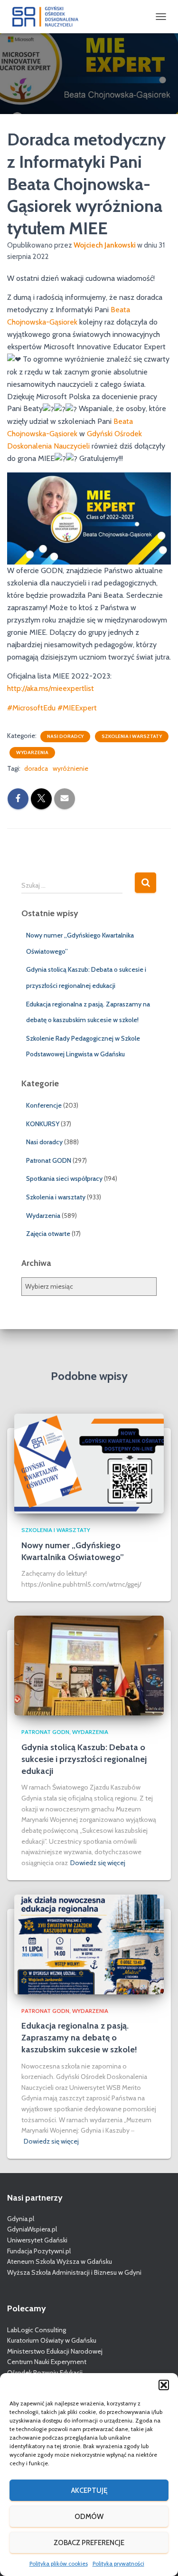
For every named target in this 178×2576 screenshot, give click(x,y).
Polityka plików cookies (59, 2563)
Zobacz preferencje (89, 2543)
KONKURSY (43, 1124)
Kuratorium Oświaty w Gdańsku (52, 2340)
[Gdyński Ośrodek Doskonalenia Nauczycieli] (49, 17)
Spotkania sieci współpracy (64, 1178)
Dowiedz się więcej (98, 1863)
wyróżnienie (70, 768)
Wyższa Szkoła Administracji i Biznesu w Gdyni (74, 2272)
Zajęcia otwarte (48, 1234)
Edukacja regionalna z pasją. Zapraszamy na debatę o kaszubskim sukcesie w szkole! (79, 2038)
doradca (36, 768)
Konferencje (44, 1105)
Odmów (89, 2517)
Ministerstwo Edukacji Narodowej (55, 2351)
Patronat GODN (49, 1160)
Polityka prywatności (118, 2563)
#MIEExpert (77, 708)
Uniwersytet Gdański (37, 2240)
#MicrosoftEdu (31, 708)
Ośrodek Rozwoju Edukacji (45, 2373)
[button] (164, 2385)
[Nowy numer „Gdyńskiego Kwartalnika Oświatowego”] (89, 1463)
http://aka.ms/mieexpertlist (51, 688)
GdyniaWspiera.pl (32, 2229)
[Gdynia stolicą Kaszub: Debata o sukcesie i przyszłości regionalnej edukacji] (89, 1665)
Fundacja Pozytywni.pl (39, 2251)
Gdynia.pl (21, 2219)
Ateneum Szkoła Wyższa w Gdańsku (60, 2261)
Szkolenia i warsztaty (132, 736)
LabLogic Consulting (37, 2330)
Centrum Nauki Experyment (47, 2362)
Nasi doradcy (65, 736)
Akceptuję (89, 2490)
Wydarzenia (32, 752)
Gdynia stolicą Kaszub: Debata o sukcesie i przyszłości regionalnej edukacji (84, 1759)
